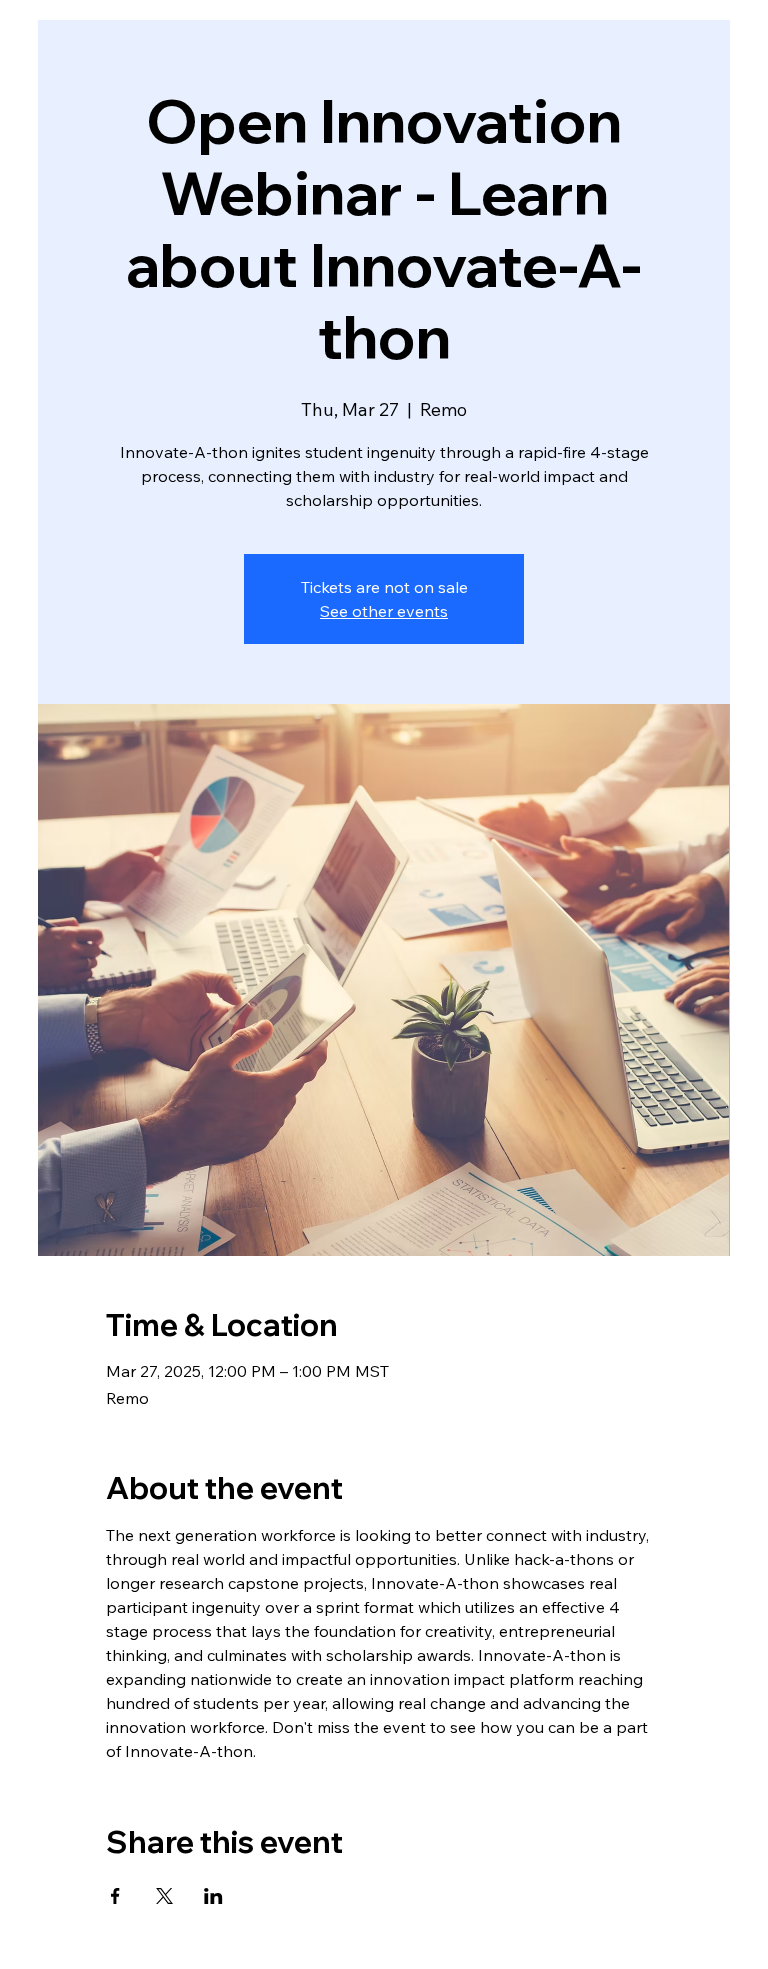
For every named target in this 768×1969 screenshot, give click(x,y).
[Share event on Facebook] (115, 1896)
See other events (384, 611)
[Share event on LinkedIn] (213, 1896)
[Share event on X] (164, 1896)
